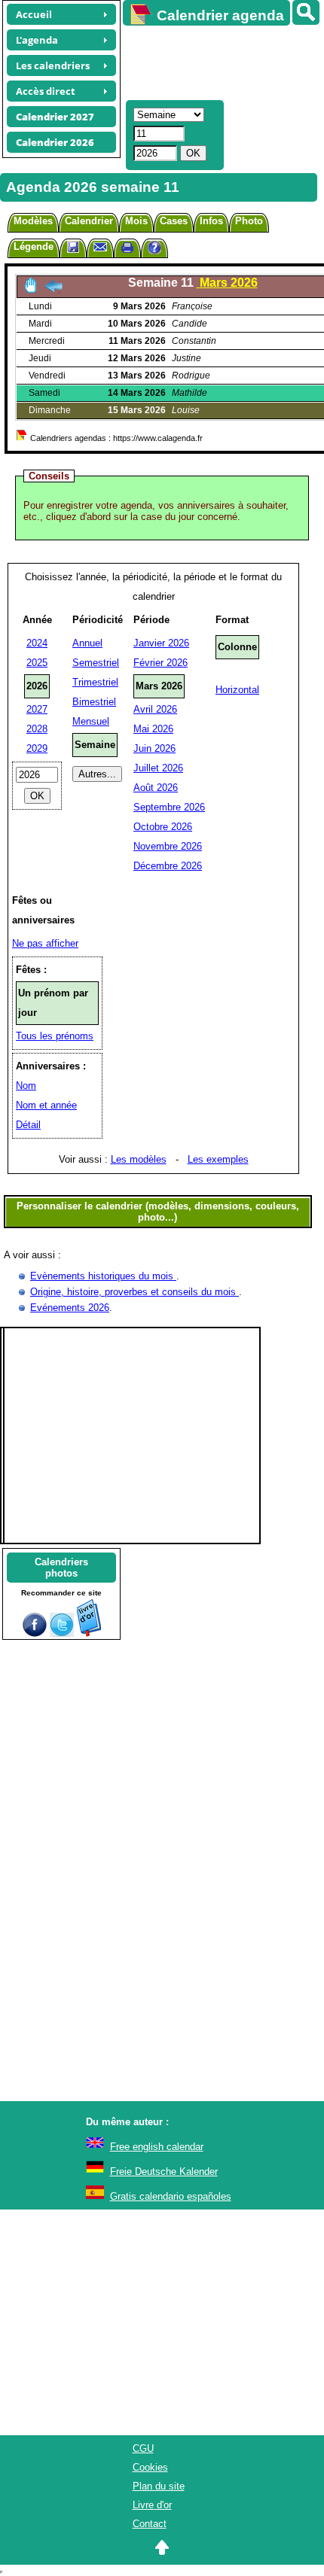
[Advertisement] (216, 61)
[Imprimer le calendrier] (127, 249)
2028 (37, 729)
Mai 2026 (153, 729)
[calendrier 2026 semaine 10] (53, 290)
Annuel (87, 643)
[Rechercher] (306, 12)
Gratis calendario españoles (171, 2196)
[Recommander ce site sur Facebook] (35, 1633)
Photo (249, 221)
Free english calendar (157, 2147)
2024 (37, 643)
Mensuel (91, 721)
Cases (174, 221)
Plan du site (159, 2486)
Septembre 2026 (169, 807)
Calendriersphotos (61, 1568)
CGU (143, 2448)
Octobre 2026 (163, 827)
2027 (37, 709)
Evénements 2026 (70, 1308)
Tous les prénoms (55, 1036)
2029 (37, 748)
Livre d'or (152, 2505)
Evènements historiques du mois (103, 1276)
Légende (34, 246)
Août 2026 (156, 788)
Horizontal (237, 690)
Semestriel (96, 663)
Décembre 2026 (168, 866)
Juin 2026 (154, 748)
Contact (150, 2524)
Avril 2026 (155, 709)
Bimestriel (94, 702)
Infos (211, 221)
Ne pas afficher (45, 943)
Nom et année (46, 1105)
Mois (136, 221)
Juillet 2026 (158, 768)
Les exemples (218, 1159)
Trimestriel (95, 682)
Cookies (150, 2467)
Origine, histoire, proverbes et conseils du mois (134, 1292)
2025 (37, 663)
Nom (26, 1086)
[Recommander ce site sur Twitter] (62, 1633)
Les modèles (139, 1159)
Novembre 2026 (168, 846)
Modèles (33, 221)
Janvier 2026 (161, 643)
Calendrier (89, 221)
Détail (28, 1125)
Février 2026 (160, 663)
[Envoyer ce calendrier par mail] (100, 246)
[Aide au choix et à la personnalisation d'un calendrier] (154, 249)
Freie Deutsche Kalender (164, 2172)
